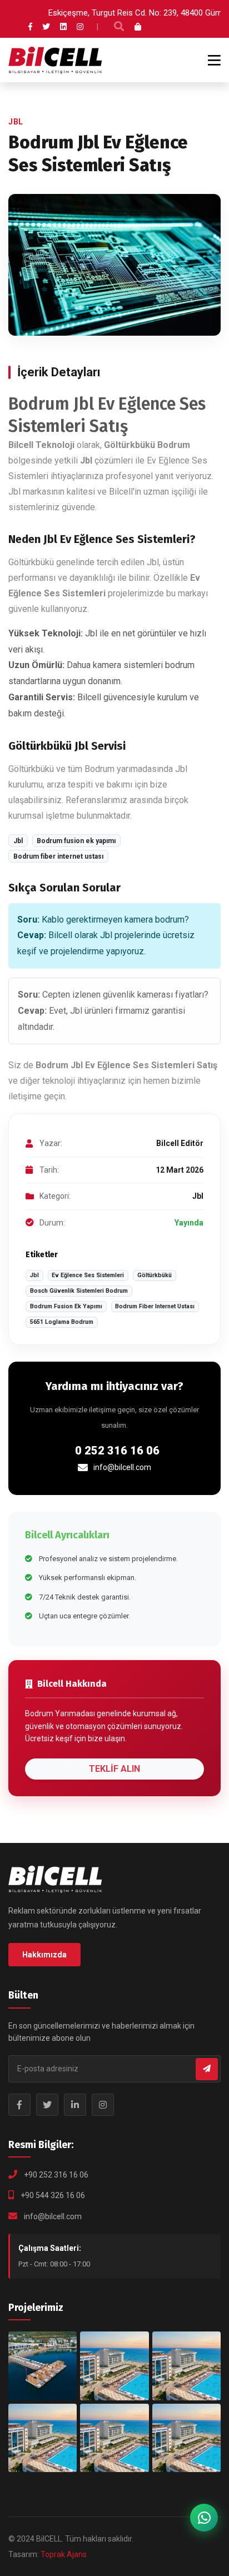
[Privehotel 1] (186, 2438)
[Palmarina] (43, 2438)
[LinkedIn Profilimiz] (75, 2105)
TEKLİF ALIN (114, 1769)
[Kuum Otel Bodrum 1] (186, 2366)
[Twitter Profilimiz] (47, 2105)
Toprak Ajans (64, 2554)
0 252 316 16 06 (117, 1451)
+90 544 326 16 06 (53, 2195)
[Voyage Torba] (43, 2366)
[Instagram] (80, 27)
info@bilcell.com (122, 1467)
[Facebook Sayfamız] (19, 2105)
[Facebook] (30, 27)
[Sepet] (138, 27)
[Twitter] (46, 27)
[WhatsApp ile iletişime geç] (204, 2518)
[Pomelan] (114, 2438)
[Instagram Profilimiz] (103, 2105)
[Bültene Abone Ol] (207, 2069)
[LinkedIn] (63, 27)
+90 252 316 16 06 (56, 2175)
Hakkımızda (44, 1955)
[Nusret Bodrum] (114, 2366)
